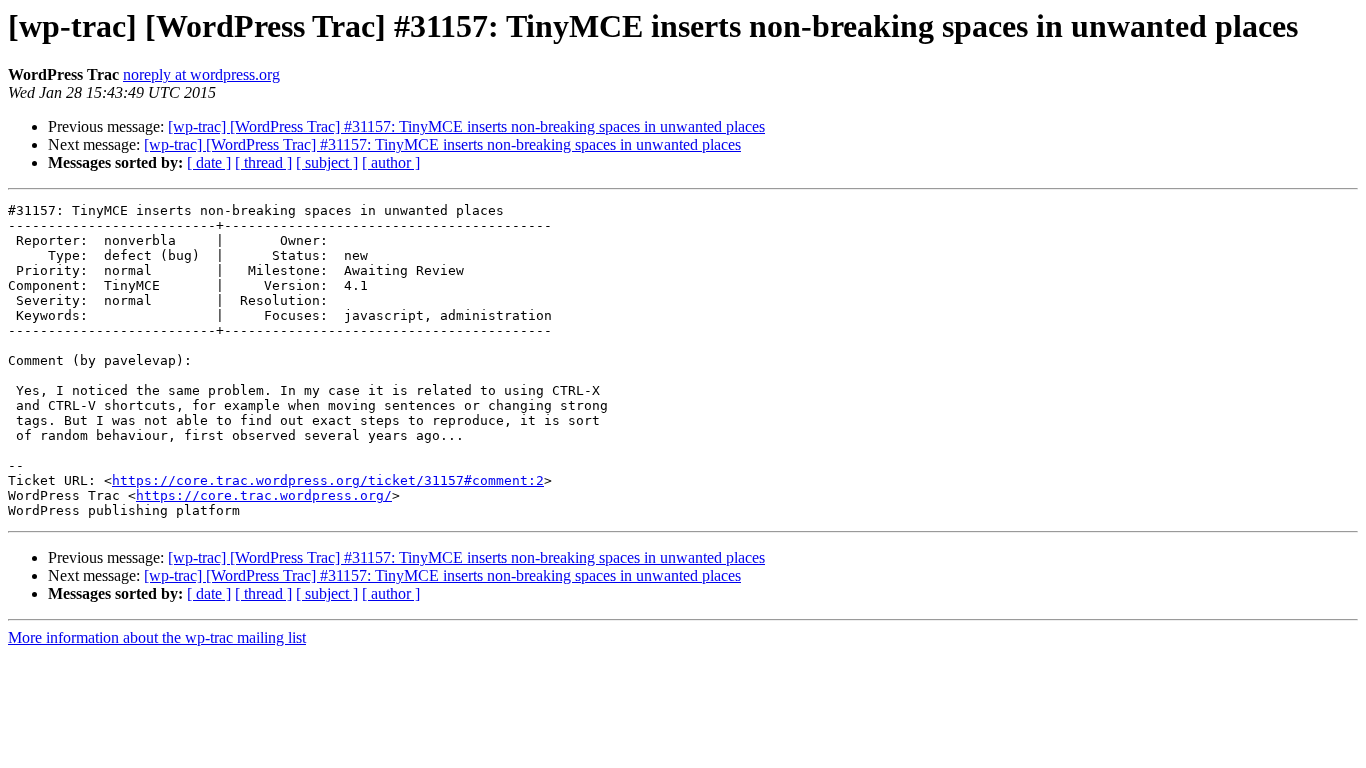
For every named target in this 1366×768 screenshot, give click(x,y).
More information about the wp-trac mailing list (157, 637)
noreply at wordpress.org (201, 74)
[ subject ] (327, 162)
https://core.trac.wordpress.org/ (264, 495)
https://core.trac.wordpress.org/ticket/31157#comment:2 (328, 480)
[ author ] (391, 162)
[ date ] (209, 162)
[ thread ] (263, 162)
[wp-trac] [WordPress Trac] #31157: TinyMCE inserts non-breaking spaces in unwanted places (466, 126)
